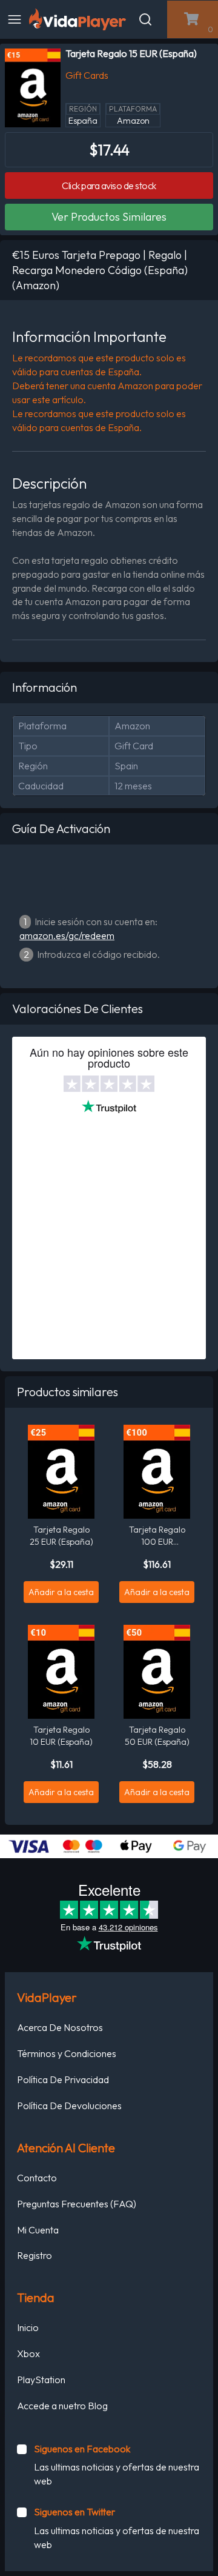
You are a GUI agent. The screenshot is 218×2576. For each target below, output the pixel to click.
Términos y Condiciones (67, 2053)
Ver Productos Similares (109, 217)
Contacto (37, 2178)
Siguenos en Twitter (74, 2512)
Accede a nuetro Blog (62, 2406)
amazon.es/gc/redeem (67, 935)
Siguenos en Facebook (82, 2449)
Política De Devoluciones (69, 2106)
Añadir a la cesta (61, 1592)
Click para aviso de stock (109, 186)
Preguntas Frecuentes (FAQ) (77, 2204)
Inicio (28, 2327)
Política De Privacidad (63, 2079)
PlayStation (41, 2380)
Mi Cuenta (38, 2230)
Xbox (28, 2354)
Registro (35, 2255)
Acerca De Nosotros (60, 2027)
